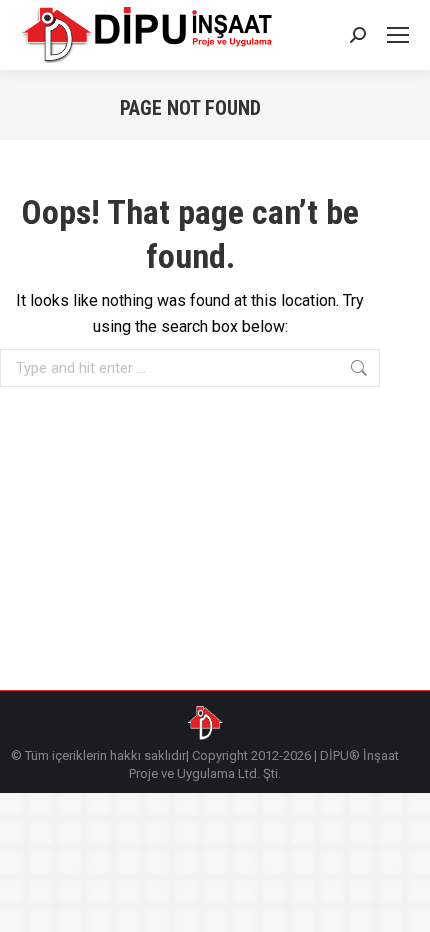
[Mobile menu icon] (398, 35)
